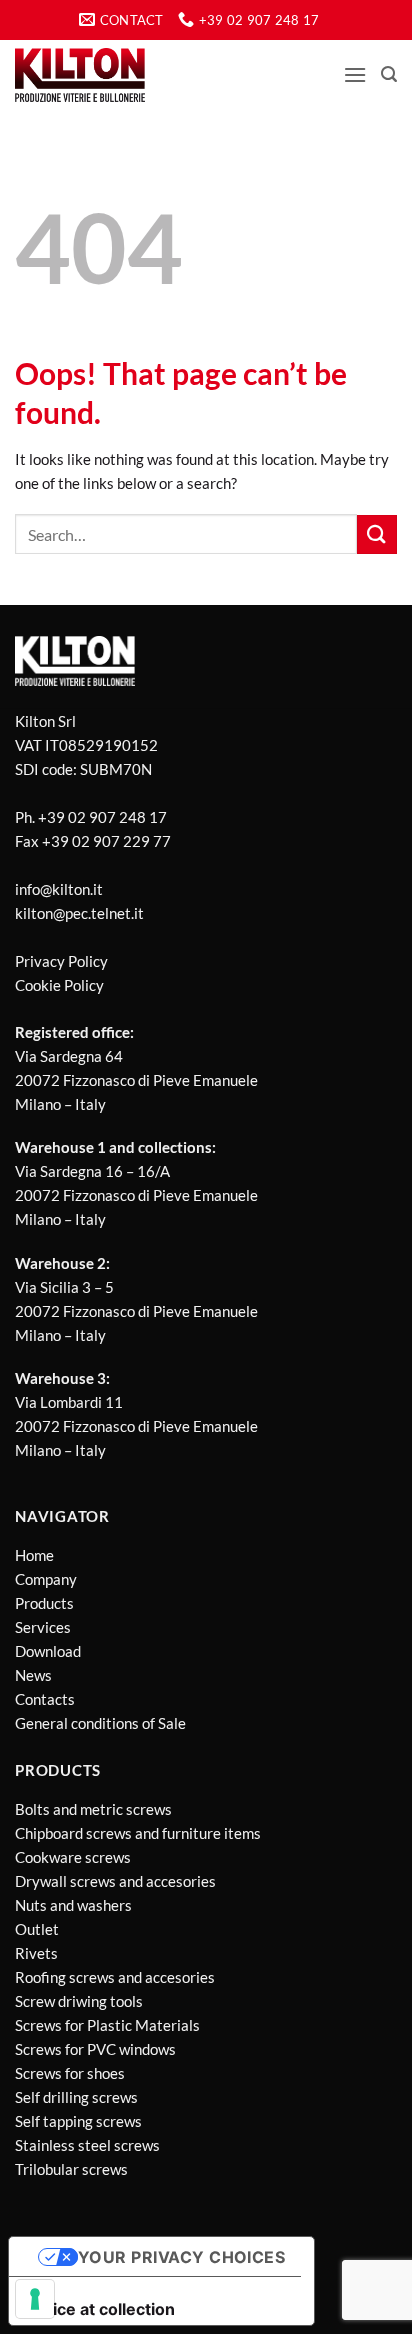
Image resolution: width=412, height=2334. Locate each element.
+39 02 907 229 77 (106, 841)
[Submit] (377, 534)
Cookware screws (73, 1857)
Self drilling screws (76, 2097)
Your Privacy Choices (182, 2257)
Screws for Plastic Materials (107, 2025)
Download (48, 1651)
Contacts (45, 1699)
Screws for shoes (70, 2073)
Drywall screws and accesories (115, 1881)
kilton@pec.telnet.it (79, 913)
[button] (355, 74)
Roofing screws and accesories (115, 1977)
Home (34, 1555)
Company (46, 1579)
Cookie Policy (59, 985)
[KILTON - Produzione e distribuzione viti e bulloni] (80, 75)
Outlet (37, 1929)
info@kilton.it (59, 889)
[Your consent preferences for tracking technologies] (35, 2299)
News (33, 1675)
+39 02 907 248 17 (102, 817)
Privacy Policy (61, 961)
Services (43, 1627)
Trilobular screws (71, 2169)
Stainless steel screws (87, 2145)
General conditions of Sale (100, 1723)
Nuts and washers (73, 1905)
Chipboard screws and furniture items (138, 1833)
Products (44, 1603)
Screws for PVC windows (95, 2049)
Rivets (36, 1953)
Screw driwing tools (79, 2001)
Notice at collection (100, 2309)
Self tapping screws (78, 2121)
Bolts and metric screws (93, 1809)
